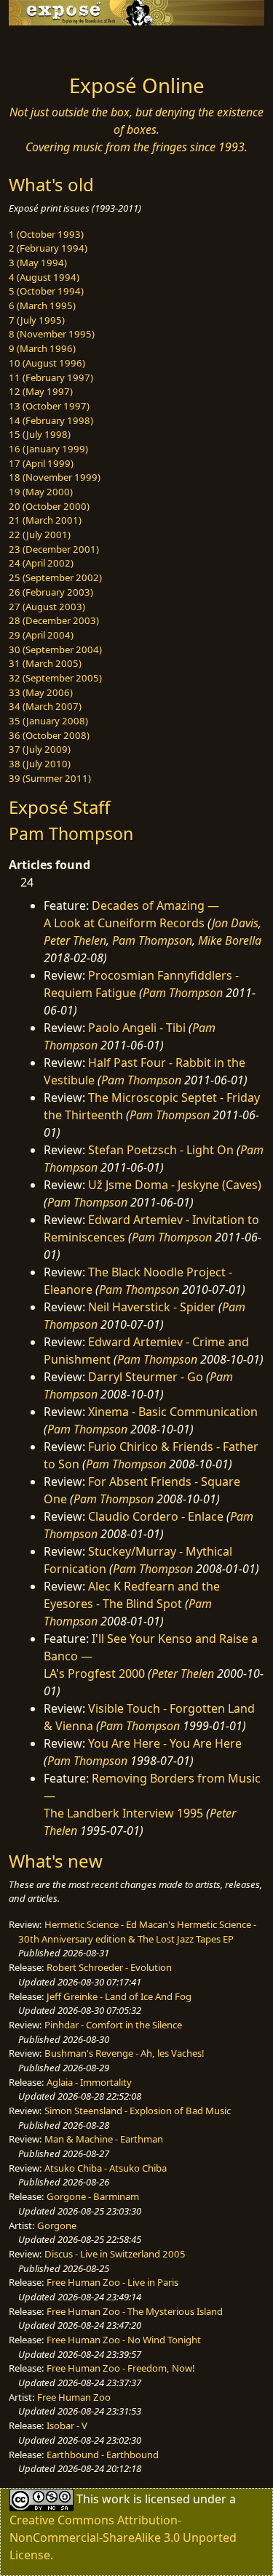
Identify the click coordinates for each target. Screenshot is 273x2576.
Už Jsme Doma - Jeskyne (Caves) (175, 1185)
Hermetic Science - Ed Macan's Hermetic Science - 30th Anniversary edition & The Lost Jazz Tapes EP (137, 1932)
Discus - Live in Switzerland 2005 (115, 2254)
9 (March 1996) (42, 348)
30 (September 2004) (55, 649)
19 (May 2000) (41, 492)
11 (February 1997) (51, 377)
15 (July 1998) (40, 434)
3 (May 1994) (38, 263)
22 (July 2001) (40, 535)
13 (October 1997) (49, 406)
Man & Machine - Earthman (104, 2139)
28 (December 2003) (54, 620)
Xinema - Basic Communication (173, 1412)
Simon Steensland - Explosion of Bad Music (138, 2111)
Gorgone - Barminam (93, 2196)
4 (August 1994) (44, 277)
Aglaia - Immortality (89, 2082)
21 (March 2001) (45, 520)
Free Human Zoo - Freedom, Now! (121, 2368)
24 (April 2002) (41, 563)
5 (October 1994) (46, 291)
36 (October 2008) (49, 735)
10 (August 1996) (47, 363)
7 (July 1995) (37, 320)
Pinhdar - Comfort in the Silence (113, 2025)
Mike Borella (230, 940)
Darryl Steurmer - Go (146, 1377)
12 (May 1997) (41, 391)
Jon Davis (235, 923)
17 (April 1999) (41, 463)
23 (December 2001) (54, 549)
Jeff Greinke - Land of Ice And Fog (119, 1996)
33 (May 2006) (41, 692)
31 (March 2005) (45, 663)
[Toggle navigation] (47, 46)
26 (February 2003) (51, 592)
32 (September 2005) (55, 678)
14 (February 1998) (51, 420)
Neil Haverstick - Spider (152, 1307)
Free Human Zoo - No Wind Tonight (124, 2340)
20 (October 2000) (49, 506)
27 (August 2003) (47, 607)
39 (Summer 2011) (50, 778)
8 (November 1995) (52, 334)
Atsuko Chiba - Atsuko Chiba (106, 2168)
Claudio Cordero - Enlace (156, 1516)
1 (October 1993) (46, 234)
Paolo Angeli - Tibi (137, 1028)
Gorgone (57, 2225)
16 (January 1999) (48, 449)
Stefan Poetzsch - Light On (161, 1150)
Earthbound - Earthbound (103, 2455)
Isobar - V (67, 2425)
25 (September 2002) (55, 577)
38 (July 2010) (40, 764)
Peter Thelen (75, 940)
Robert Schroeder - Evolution (109, 1967)
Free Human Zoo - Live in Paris (112, 2282)
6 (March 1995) (42, 305)
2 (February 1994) (48, 248)
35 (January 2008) (48, 721)
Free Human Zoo (74, 2397)
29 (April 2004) (41, 635)
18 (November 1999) (55, 477)
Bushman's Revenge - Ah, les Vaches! (124, 2053)
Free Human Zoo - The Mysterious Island (135, 2311)
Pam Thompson (152, 940)
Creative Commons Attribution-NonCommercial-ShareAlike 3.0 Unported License (123, 2537)
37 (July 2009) (40, 749)
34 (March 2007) (45, 706)
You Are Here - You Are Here (165, 1743)
